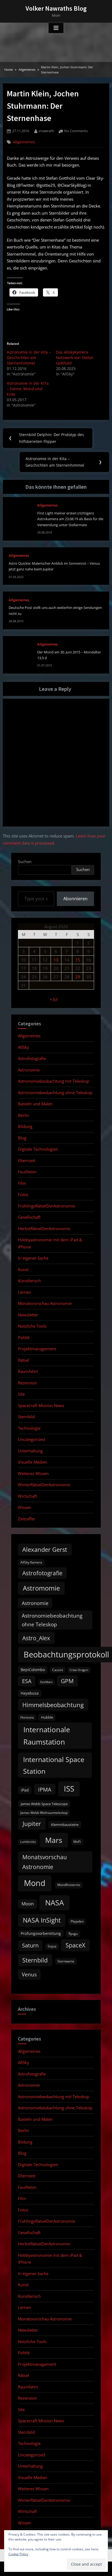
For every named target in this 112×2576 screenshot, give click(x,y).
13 (56, 960)
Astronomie (29, 1070)
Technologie (29, 1428)
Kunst (23, 1269)
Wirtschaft (27, 1496)
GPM (67, 1681)
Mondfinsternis (69, 1885)
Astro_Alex (36, 1638)
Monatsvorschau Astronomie (45, 1303)
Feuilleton (27, 1172)
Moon (28, 1904)
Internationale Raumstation (47, 1736)
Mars (54, 1840)
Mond (35, 1883)
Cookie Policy (18, 2554)
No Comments (76, 131)
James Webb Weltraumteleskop (44, 1813)
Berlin (24, 1115)
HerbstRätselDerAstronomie (44, 1228)
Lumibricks (28, 1842)
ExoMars (46, 1682)
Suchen (25, 861)
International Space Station (54, 1765)
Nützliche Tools (32, 1326)
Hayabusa (30, 1693)
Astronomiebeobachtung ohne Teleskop (55, 1092)
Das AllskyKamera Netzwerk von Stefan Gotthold (75, 358)
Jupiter (32, 1824)
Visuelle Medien (33, 1462)
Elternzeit (27, 1160)
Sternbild (26, 1417)
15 (78, 960)
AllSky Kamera (31, 1562)
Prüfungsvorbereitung (41, 1934)
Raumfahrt (28, 1371)
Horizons (27, 1717)
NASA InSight (42, 1920)
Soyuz (52, 1946)
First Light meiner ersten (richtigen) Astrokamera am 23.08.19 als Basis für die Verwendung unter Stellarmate (70, 519)
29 (78, 977)
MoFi (77, 1842)
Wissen (25, 1507)
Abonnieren (75, 899)
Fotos (23, 1194)
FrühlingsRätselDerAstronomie (46, 1206)
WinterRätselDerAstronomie (44, 1485)
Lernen (24, 1292)
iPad (25, 1790)
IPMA (45, 1789)
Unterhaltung (30, 1451)
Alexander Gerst (45, 1549)
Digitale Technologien (38, 1149)
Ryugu (73, 1934)
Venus (29, 1974)
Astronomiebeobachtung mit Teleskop (54, 1081)
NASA (55, 1903)
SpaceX (75, 1945)
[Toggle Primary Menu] (56, 28)
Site (21, 1394)
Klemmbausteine (65, 1825)
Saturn (30, 1945)
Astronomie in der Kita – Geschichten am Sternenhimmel (29, 358)
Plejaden (77, 1921)
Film (22, 1183)
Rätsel (24, 1360)
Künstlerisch (29, 1281)
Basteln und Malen (35, 1104)
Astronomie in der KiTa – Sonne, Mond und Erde (28, 389)
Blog (22, 1138)
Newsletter (28, 1315)
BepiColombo (33, 1670)
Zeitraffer (27, 1519)
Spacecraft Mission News (41, 1405)
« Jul (54, 999)
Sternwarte (66, 1961)
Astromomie (41, 1588)
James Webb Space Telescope (44, 1804)
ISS (69, 1789)
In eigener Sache (33, 1258)
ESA (27, 1681)
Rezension (27, 1383)
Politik (24, 1337)
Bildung (25, 1126)
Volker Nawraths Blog (56, 8)
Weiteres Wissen (33, 1473)
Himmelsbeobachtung (53, 1705)
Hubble (47, 1717)
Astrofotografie (32, 1058)
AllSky (24, 1047)
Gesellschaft (29, 1217)
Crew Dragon (79, 1670)
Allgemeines (24, 142)
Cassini (58, 1670)
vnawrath (46, 131)
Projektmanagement (37, 1349)
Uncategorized (31, 1439)
